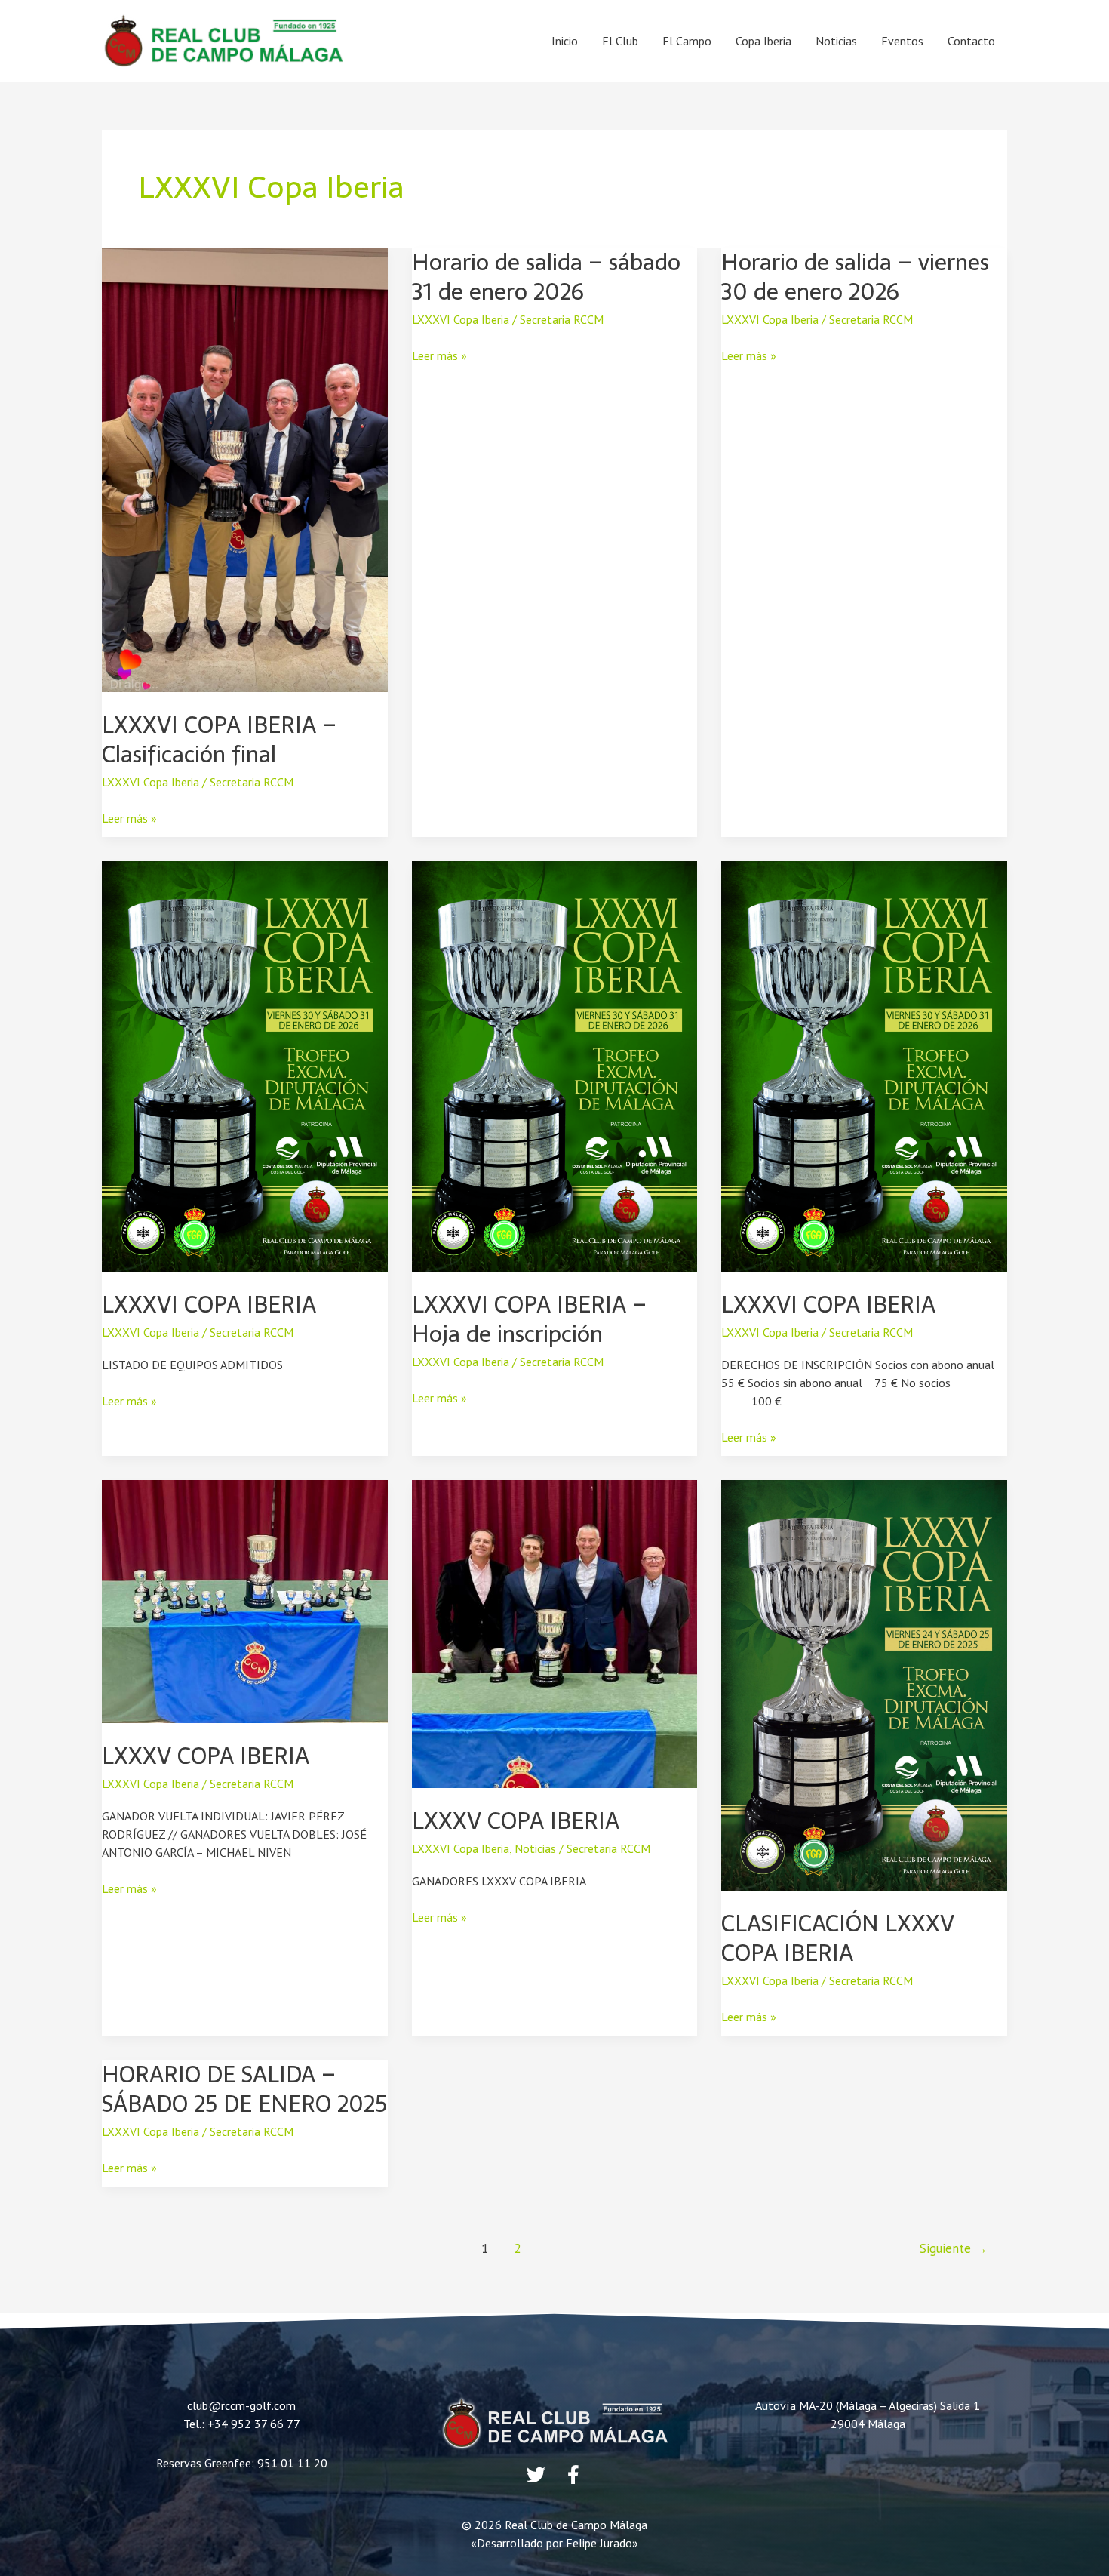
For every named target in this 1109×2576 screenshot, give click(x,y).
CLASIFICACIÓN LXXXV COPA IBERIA (838, 1938)
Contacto (971, 41)
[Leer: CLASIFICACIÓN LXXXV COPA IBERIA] (864, 1684)
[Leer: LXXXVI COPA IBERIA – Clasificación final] (245, 469)
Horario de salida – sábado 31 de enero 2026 (546, 277)
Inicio (565, 41)
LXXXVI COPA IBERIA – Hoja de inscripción (529, 1319)
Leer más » (129, 817)
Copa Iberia (763, 41)
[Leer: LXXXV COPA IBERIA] (245, 1600)
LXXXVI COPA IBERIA (209, 1305)
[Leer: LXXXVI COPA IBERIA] (245, 1065)
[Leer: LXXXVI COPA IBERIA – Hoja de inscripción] (555, 1065)
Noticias (836, 41)
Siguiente (954, 2248)
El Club (620, 41)
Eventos (902, 41)
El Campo (687, 41)
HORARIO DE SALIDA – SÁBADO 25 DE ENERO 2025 (244, 2089)
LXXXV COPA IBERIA (206, 1756)
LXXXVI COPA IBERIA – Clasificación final (219, 740)
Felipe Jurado (599, 2543)
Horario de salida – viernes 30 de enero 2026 (855, 277)
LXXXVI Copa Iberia (151, 782)
